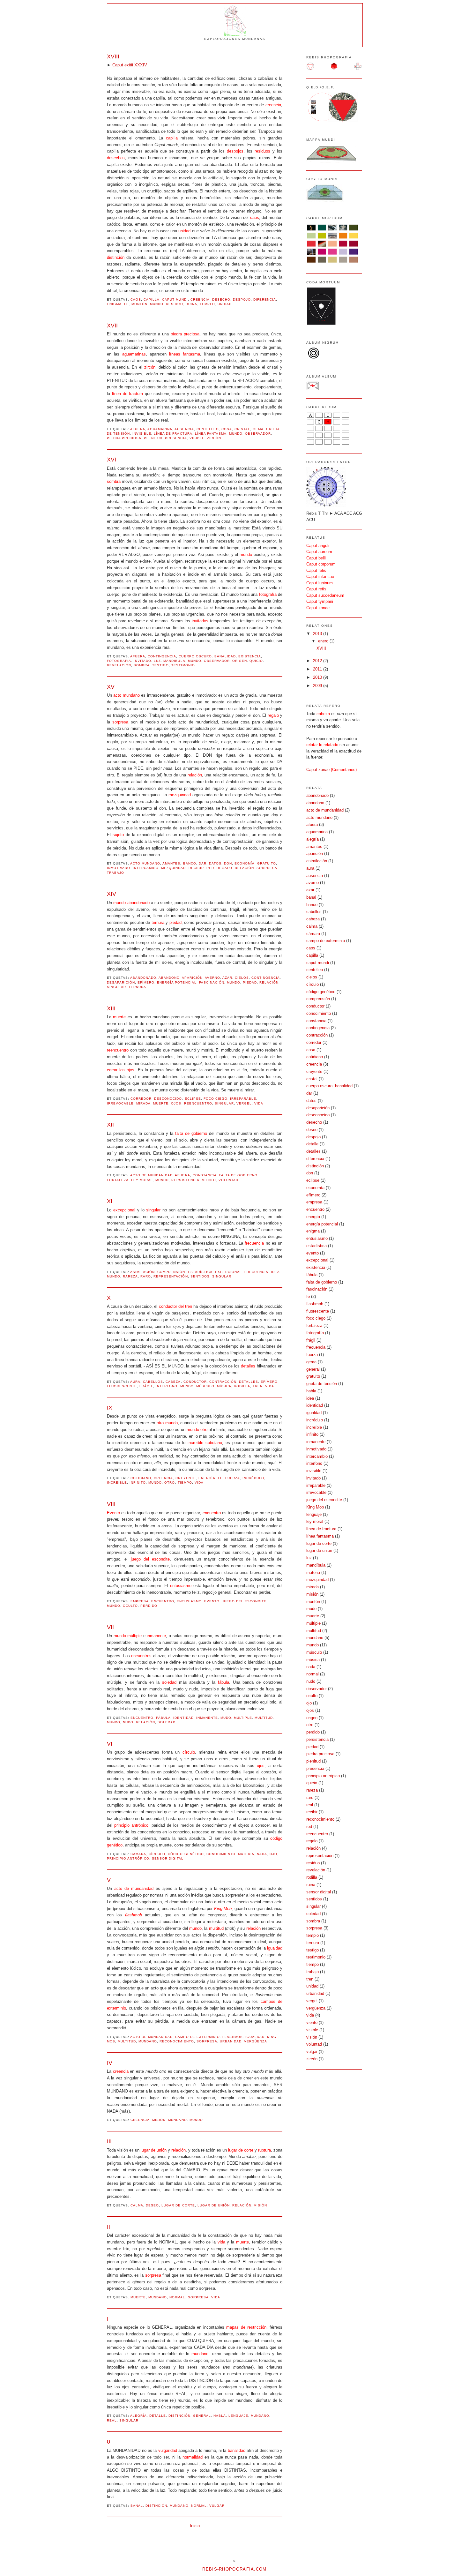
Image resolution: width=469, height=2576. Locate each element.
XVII (112, 326)
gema (258, 429)
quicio (256, 661)
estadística (200, 1272)
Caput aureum (319, 552)
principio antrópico (128, 1858)
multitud (264, 1718)
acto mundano (145, 863)
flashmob (233, 2037)
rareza (130, 1276)
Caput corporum (321, 564)
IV (110, 2063)
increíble (117, 1483)
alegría (138, 2416)
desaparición (121, 982)
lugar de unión (214, 2205)
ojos (176, 1103)
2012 (318, 661)
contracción (223, 1382)
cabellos (153, 1382)
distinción (179, 2416)
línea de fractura (173, 434)
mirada (143, 1103)
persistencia (185, 1180)
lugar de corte (178, 2205)
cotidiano (141, 1478)
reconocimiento (177, 2041)
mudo (226, 1718)
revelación (119, 665)
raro (146, 1276)
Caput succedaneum (325, 595)
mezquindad (173, 868)
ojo (273, 1854)
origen (240, 661)
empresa (140, 1601)
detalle (158, 2416)
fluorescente (122, 1386)
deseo (152, 2205)
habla (220, 2416)
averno (212, 978)
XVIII (113, 56)
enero (324, 641)
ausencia (184, 429)
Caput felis (316, 570)
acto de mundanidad (151, 1175)
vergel (244, 1103)
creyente (186, 1478)
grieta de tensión (322, 1384)
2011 (318, 669)
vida (259, 1103)
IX (110, 1408)
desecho (221, 300)
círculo (157, 1854)
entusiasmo (189, 1601)
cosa (227, 429)
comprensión (171, 1272)
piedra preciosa (124, 438)
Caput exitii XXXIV (130, 65)
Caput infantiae (320, 577)
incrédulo (253, 1478)
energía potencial (177, 982)
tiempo (185, 1483)
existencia (250, 656)
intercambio (146, 868)
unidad (225, 304)
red (210, 868)
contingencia (162, 656)
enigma (114, 304)
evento (212, 1601)
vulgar (217, 2506)
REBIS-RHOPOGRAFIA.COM (234, 2569)
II (108, 2227)
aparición (192, 978)
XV (111, 687)
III (109, 2141)
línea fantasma (211, 434)
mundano (148, 2041)
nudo (128, 1722)
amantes (171, 863)
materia (246, 1854)
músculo (205, 1386)
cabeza (173, 1382)
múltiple (243, 1718)
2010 (318, 677)
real (112, 2420)
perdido (149, 1606)
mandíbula (174, 661)
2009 (318, 686)
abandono (169, 978)
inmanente (207, 1718)
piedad (250, 982)
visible (197, 438)
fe (127, 304)
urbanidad (231, 2041)
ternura (137, 987)
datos (215, 863)
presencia (176, 438)
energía (207, 1478)
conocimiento (221, 1854)
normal (177, 2297)
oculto (130, 1606)
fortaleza (118, 1180)
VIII (111, 1504)
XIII (111, 1008)
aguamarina (160, 429)
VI (110, 1744)
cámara (138, 1854)
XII (110, 1125)
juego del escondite (244, 1601)
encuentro (163, 1601)
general (202, 2416)
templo (207, 304)
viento (209, 1180)
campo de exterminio (197, 2037)
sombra (142, 665)
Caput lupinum (320, 583)
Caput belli (316, 558)
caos (136, 300)
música (224, 1386)
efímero (146, 982)
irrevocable (120, 1103)
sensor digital (168, 1858)
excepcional (228, 1272)
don (228, 863)
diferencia (265, 300)
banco (190, 863)
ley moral (142, 1180)
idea (275, 1272)
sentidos (200, 1276)
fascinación (212, 982)
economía (245, 863)
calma (137, 2205)
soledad (167, 1722)
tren (258, 1386)
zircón (214, 438)
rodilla (242, 1386)
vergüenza (256, 2041)
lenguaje (238, 2416)
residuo (174, 304)
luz (157, 661)
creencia (200, 300)
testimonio (183, 665)
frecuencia (256, 1272)
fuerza (233, 1478)
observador (258, 434)
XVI (112, 460)
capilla (152, 300)
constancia (205, 1175)
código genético (186, 1854)
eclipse (193, 1099)
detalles (249, 1382)
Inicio (195, 2526)
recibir (196, 868)
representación (171, 1276)
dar (203, 863)
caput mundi (175, 300)
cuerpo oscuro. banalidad (207, 656)
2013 (318, 634)
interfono (167, 1386)
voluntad (228, 1180)
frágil (146, 1386)
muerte (161, 1103)
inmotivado (119, 868)
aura (135, 1382)
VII (110, 1627)
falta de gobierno (238, 1175)
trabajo (115, 873)
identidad (183, 1718)
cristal (242, 429)
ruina (191, 304)
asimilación (142, 1272)
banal (137, 2506)
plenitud (153, 438)
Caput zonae (318, 608)
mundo (157, 304)
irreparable (243, 1099)
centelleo (208, 429)
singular (116, 987)
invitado (142, 661)
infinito (138, 1483)
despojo (242, 300)
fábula (163, 1718)
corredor (141, 1099)
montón (139, 304)
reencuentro (198, 1103)
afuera (138, 429)
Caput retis (316, 589)
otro (170, 1483)
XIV (112, 894)
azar (227, 978)
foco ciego (216, 1099)
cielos (242, 978)
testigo (160, 665)
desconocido (168, 1099)
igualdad (255, 2037)
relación (244, 868)
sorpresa (267, 868)
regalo (224, 868)
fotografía (119, 661)
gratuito (267, 863)
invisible (142, 434)
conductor (195, 1382)
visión (261, 2205)
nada (262, 1854)
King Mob (315, 1507)
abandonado (143, 978)
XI (110, 1201)
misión (159, 2120)
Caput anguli (318, 546)
